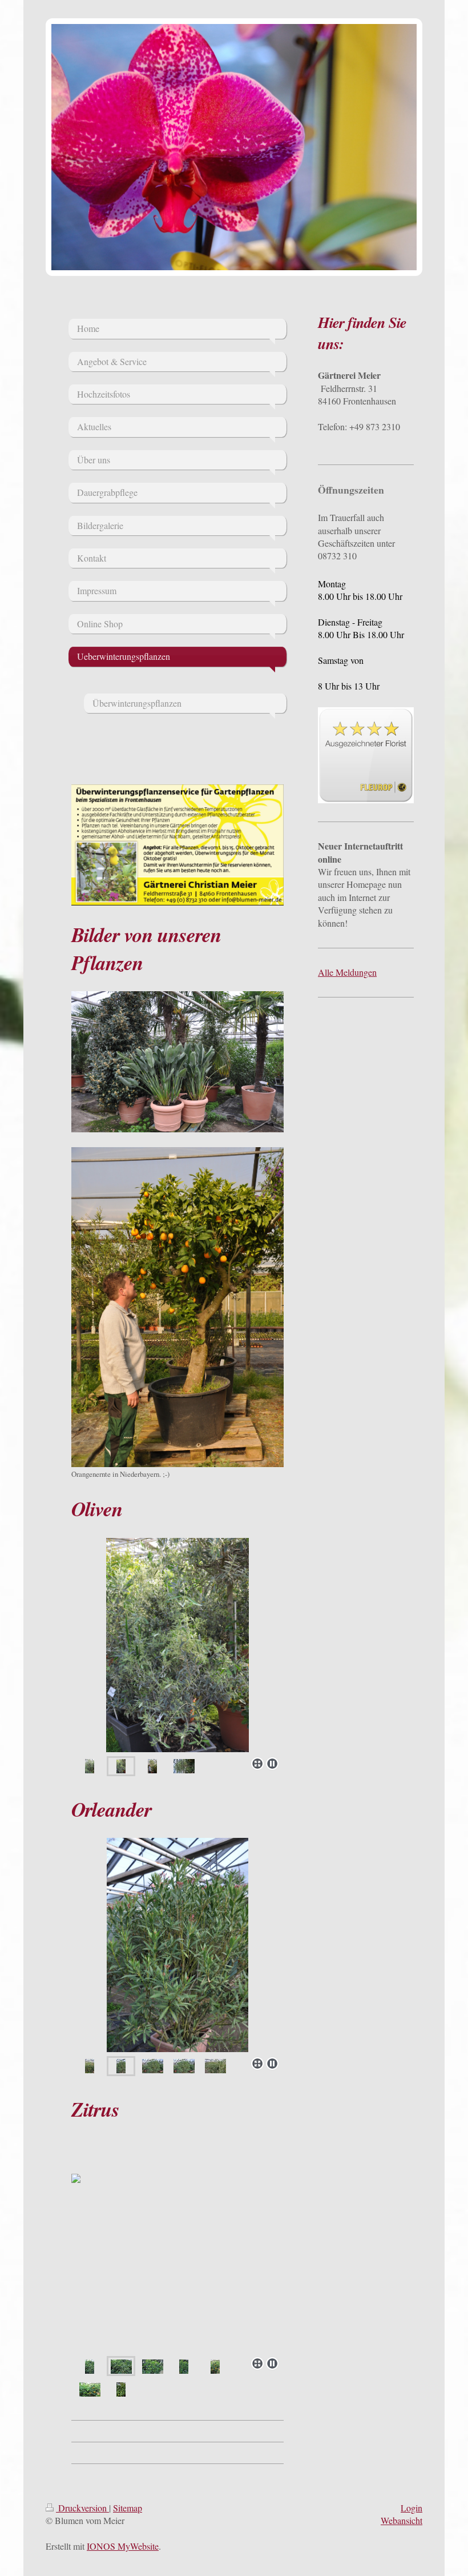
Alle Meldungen (347, 972)
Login (411, 2508)
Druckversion (82, 2508)
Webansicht (402, 2520)
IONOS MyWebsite (123, 2546)
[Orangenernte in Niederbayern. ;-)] (177, 1307)
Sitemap (128, 2508)
